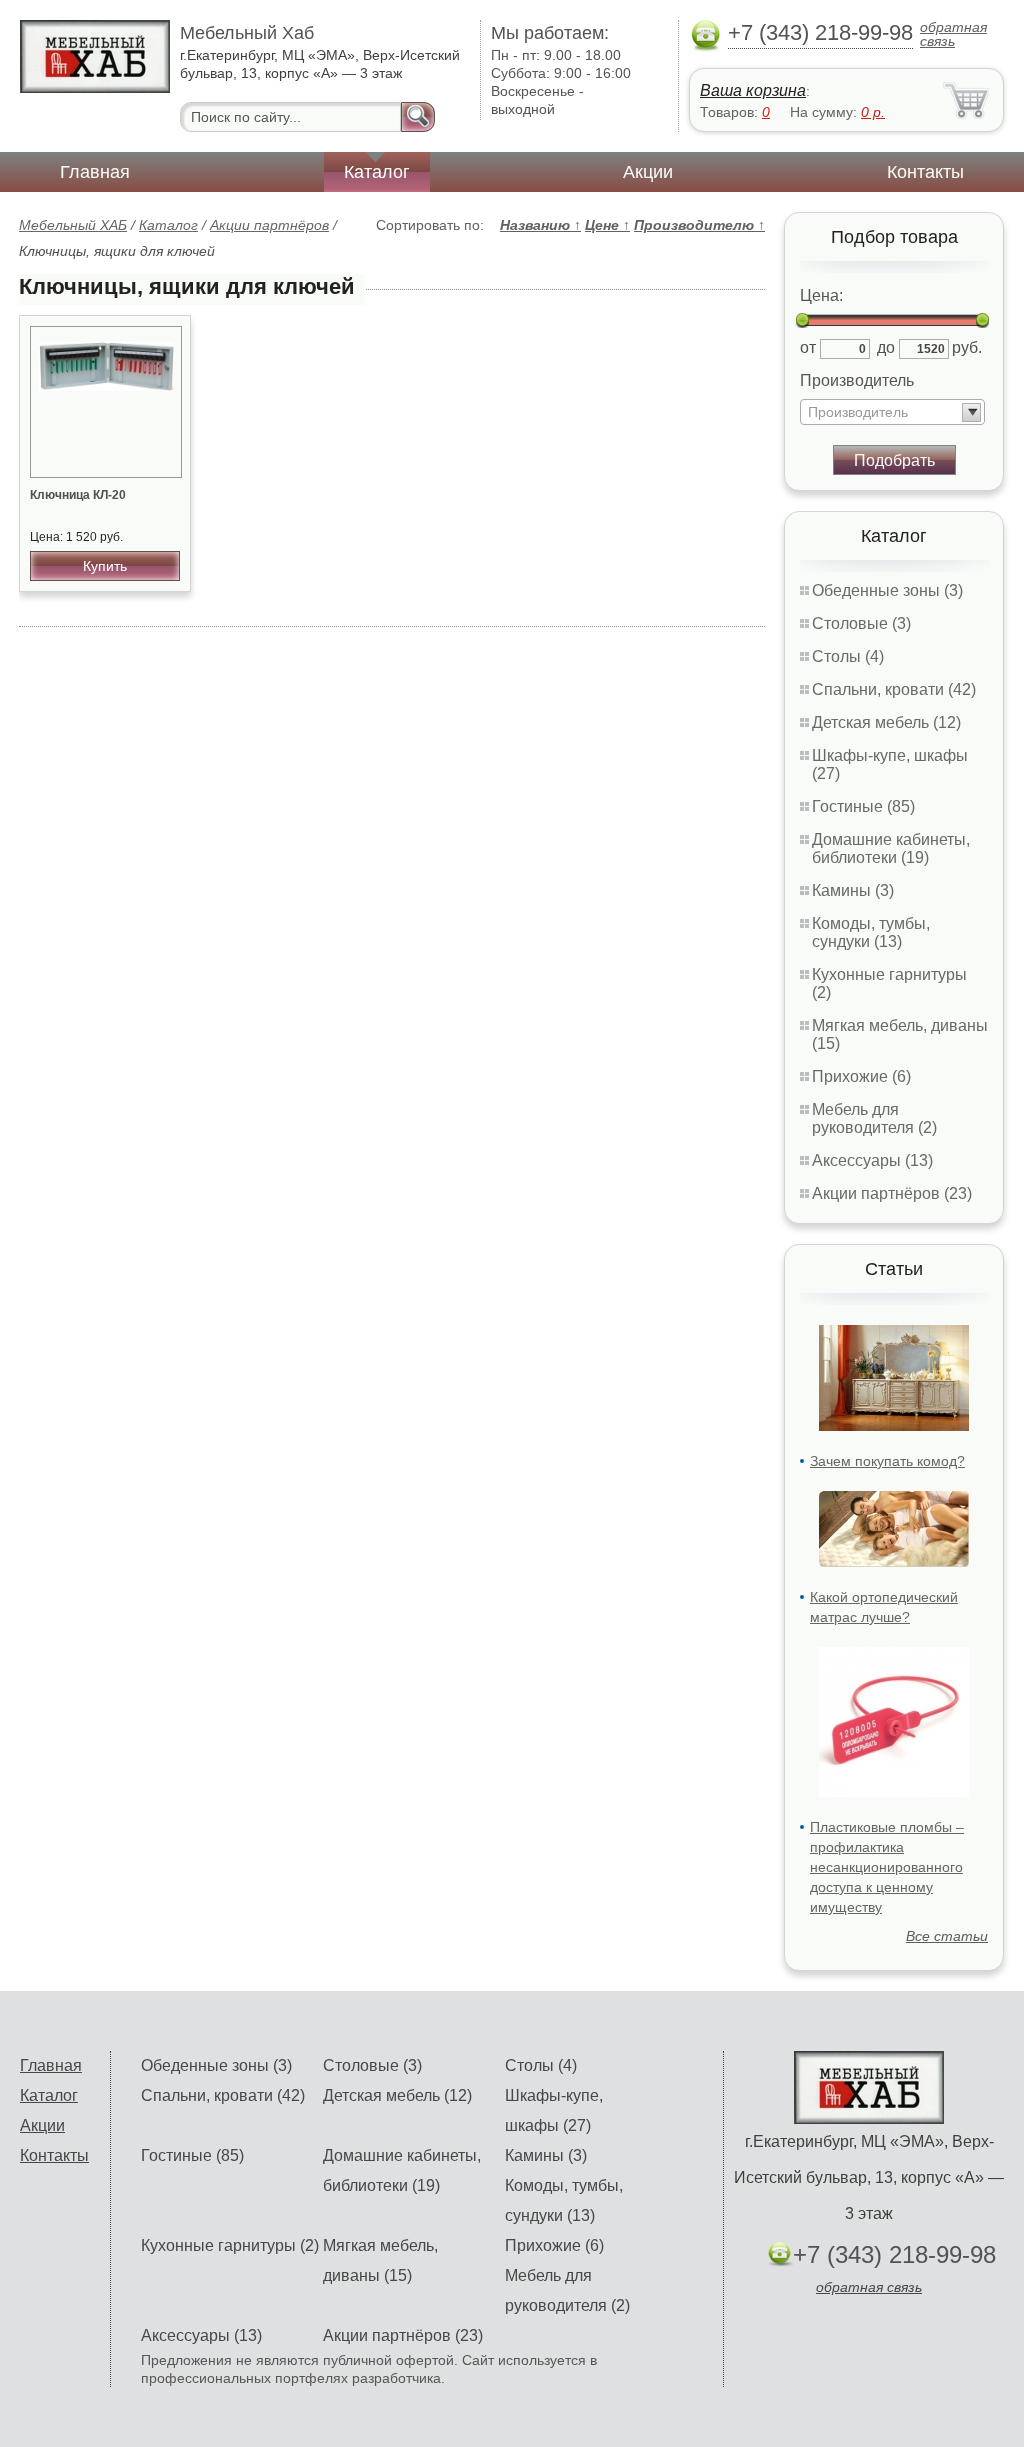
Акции (648, 172)
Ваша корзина (753, 90)
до (886, 347)
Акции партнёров (269, 225)
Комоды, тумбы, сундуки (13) (871, 932)
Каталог (377, 172)
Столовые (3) (861, 623)
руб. (967, 347)
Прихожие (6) (861, 1076)
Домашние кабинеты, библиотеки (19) (891, 848)
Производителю (699, 225)
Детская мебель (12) (886, 722)
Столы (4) (848, 656)
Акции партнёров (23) (892, 1193)
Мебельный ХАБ (73, 225)
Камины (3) (853, 890)
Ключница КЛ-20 (78, 495)
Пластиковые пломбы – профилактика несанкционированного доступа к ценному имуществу (887, 1867)
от (808, 347)
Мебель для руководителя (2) (874, 1118)
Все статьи (947, 1936)
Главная (95, 172)
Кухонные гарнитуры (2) (230, 2245)
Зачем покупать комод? (887, 1461)
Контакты (925, 172)
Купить (105, 566)
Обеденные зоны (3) (887, 590)
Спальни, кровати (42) (894, 689)
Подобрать (894, 460)
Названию (540, 225)
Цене (607, 225)
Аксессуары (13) (872, 1160)
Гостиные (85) (863, 806)
